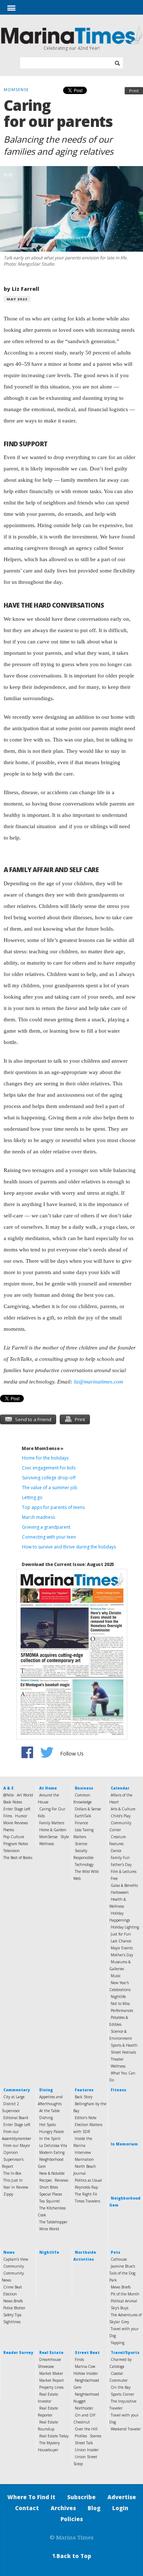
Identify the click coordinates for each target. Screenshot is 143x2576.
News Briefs (13, 2301)
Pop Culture (14, 1837)
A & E (8, 1788)
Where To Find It (31, 2497)
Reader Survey (18, 2352)
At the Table (49, 2111)
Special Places (51, 2194)
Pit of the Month (125, 2294)
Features (84, 2090)
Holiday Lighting (125, 1927)
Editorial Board (16, 2118)
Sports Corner (122, 2394)
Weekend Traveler (126, 2429)
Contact (27, 2508)
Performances (122, 2010)
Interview (83, 2152)
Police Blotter (14, 2308)
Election (10, 2294)
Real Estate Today (54, 2436)
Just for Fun (121, 1934)
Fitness (118, 2090)
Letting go (32, 1497)
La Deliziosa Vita (53, 2145)
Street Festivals (123, 2052)
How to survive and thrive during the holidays (69, 1547)
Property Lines (51, 2387)
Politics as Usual (88, 2180)
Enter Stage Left (17, 1809)
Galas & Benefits (124, 1885)
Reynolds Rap (86, 2187)
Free (114, 1878)
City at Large (14, 2097)
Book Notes (13, 1802)
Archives (63, 2508)
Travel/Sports (125, 2352)
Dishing (46, 2118)
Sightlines (12, 2322)
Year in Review (16, 2187)
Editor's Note (86, 2118)
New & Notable (52, 2173)
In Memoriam (124, 2144)
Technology (84, 1865)
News (9, 2252)
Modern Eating (52, 2152)
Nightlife (118, 1997)
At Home (48, 1788)
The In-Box (12, 2173)
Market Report (52, 2380)
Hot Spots (47, 2125)
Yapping (118, 2343)
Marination (84, 2159)
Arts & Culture (123, 1809)
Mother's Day (122, 1955)
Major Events (122, 1948)
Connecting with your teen (49, 1537)
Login (120, 2508)
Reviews (61, 2180)
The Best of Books (18, 1858)
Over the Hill (86, 2429)
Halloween (120, 1892)
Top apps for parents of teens (53, 1507)
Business (84, 1788)
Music (116, 1976)
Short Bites (49, 2187)
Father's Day (121, 1865)
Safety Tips (12, 2315)
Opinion (11, 2152)
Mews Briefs (121, 2287)
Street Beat (87, 2352)
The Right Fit (86, 2194)
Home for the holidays (45, 1458)
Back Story (84, 2097)
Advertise (122, 2497)
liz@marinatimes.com (98, 1382)
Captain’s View (16, 2259)
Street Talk (84, 2443)
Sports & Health (124, 2045)
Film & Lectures (124, 1871)
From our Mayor (17, 2145)
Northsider (84, 2408)
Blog (94, 2508)
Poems (9, 1830)
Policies (72, 2519)
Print (134, 91)
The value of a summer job (50, 1488)
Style (65, 1837)
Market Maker (51, 2373)
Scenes (96, 2436)
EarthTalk (83, 1816)
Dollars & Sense (88, 1809)
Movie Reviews (16, 1823)
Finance (81, 1823)
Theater (117, 2059)
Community (14, 2266)
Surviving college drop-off (49, 1478)
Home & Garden (53, 1830)
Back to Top (71, 2556)
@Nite (9, 1795)
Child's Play (121, 1816)
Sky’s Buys (120, 2308)
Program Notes (16, 1844)
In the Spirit (50, 2138)
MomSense (48, 1837)
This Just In (13, 2180)
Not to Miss (120, 2004)
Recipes (45, 2180)
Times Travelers (87, 2201)
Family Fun (120, 1858)
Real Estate (51, 2352)
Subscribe (81, 2497)
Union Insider (87, 2450)
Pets (115, 2252)
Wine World (49, 2229)
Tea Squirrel (49, 2201)
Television (12, 1851)
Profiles (81, 2436)
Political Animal (124, 2301)
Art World (25, 1795)
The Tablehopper (53, 2222)
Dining (46, 2090)
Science (81, 1844)
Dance (116, 1851)
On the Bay (121, 2387)
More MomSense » (43, 1448)
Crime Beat (13, 2287)
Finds (79, 2359)
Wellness (47, 1844)
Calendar (120, 1788)
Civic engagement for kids (49, 1468)
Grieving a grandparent (46, 1527)
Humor (21, 1816)
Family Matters (52, 1823)
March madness (38, 1517)
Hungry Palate (52, 2132)
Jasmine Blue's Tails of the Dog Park (122, 2273)
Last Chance (121, 1941)
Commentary (16, 2090)
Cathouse (119, 2259)
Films (8, 1816)
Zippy (8, 2194)
